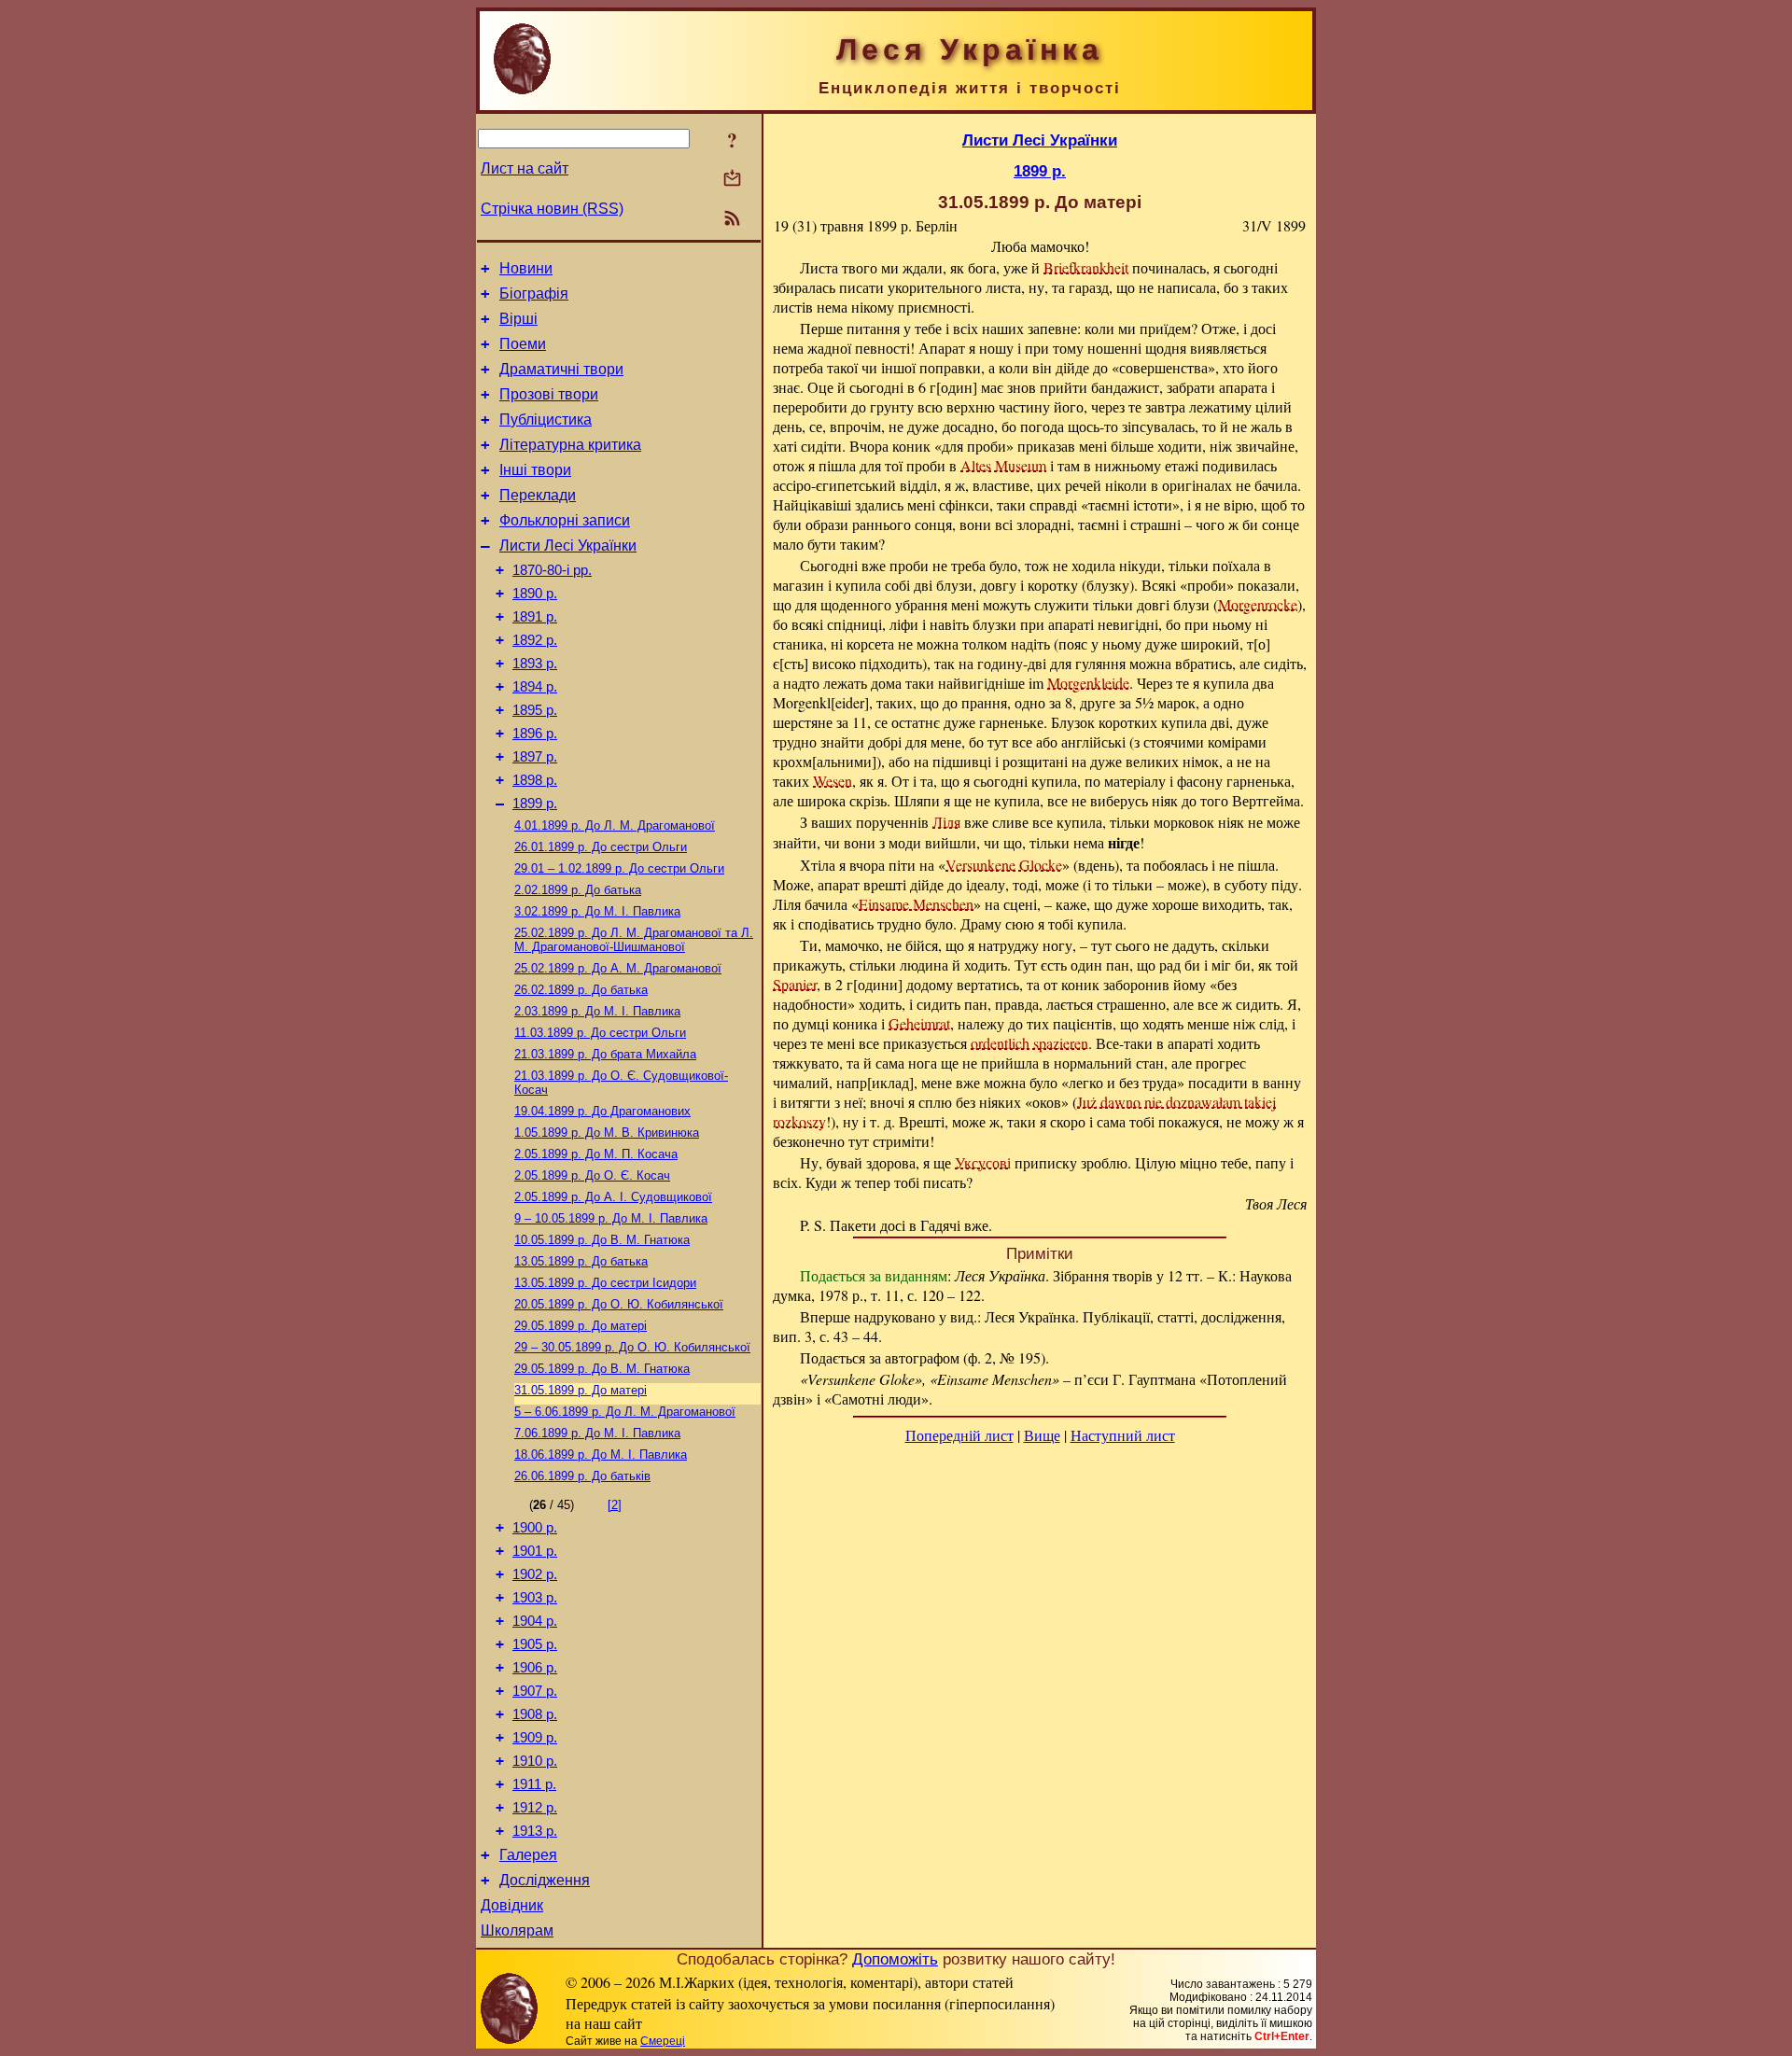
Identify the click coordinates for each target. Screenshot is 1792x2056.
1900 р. (535, 1528)
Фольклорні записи (565, 520)
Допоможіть (895, 1959)
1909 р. (535, 1738)
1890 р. (535, 594)
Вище (1042, 1435)
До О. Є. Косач (592, 1175)
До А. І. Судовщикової (613, 1197)
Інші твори (535, 470)
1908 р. (535, 1714)
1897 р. (535, 757)
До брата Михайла (605, 1054)
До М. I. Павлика (597, 911)
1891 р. (535, 617)
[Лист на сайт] (732, 180)
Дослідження (545, 1880)
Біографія (534, 294)
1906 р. (535, 1668)
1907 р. (535, 1691)
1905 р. (535, 1644)
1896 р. (535, 734)
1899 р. (535, 804)
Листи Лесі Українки (568, 545)
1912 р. (535, 1808)
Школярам (517, 1930)
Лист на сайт (525, 168)
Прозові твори (549, 394)
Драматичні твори (561, 369)
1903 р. (535, 1598)
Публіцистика (546, 420)
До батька (578, 890)
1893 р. (535, 664)
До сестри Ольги (601, 847)
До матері (581, 1326)
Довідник (512, 1905)
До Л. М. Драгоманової (615, 825)
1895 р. (535, 710)
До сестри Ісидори (605, 1283)
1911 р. (534, 1784)
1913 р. (535, 1831)
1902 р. (535, 1574)
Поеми (523, 344)
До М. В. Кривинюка (607, 1133)
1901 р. (535, 1551)
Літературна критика (570, 445)
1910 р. (535, 1761)
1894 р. (535, 687)
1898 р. (535, 780)
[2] (615, 1505)
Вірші (518, 319)
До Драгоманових (602, 1111)
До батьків (582, 1476)
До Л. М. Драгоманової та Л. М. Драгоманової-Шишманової (634, 940)
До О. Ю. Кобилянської (619, 1304)
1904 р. (535, 1621)
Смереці (663, 2041)
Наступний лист (1123, 1435)
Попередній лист (959, 1435)
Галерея (528, 1855)
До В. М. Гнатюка (602, 1240)
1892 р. (535, 640)
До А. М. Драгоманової (618, 968)
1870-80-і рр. (552, 570)
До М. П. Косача (596, 1154)
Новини (526, 268)
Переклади (538, 495)
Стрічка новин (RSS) (552, 209)
